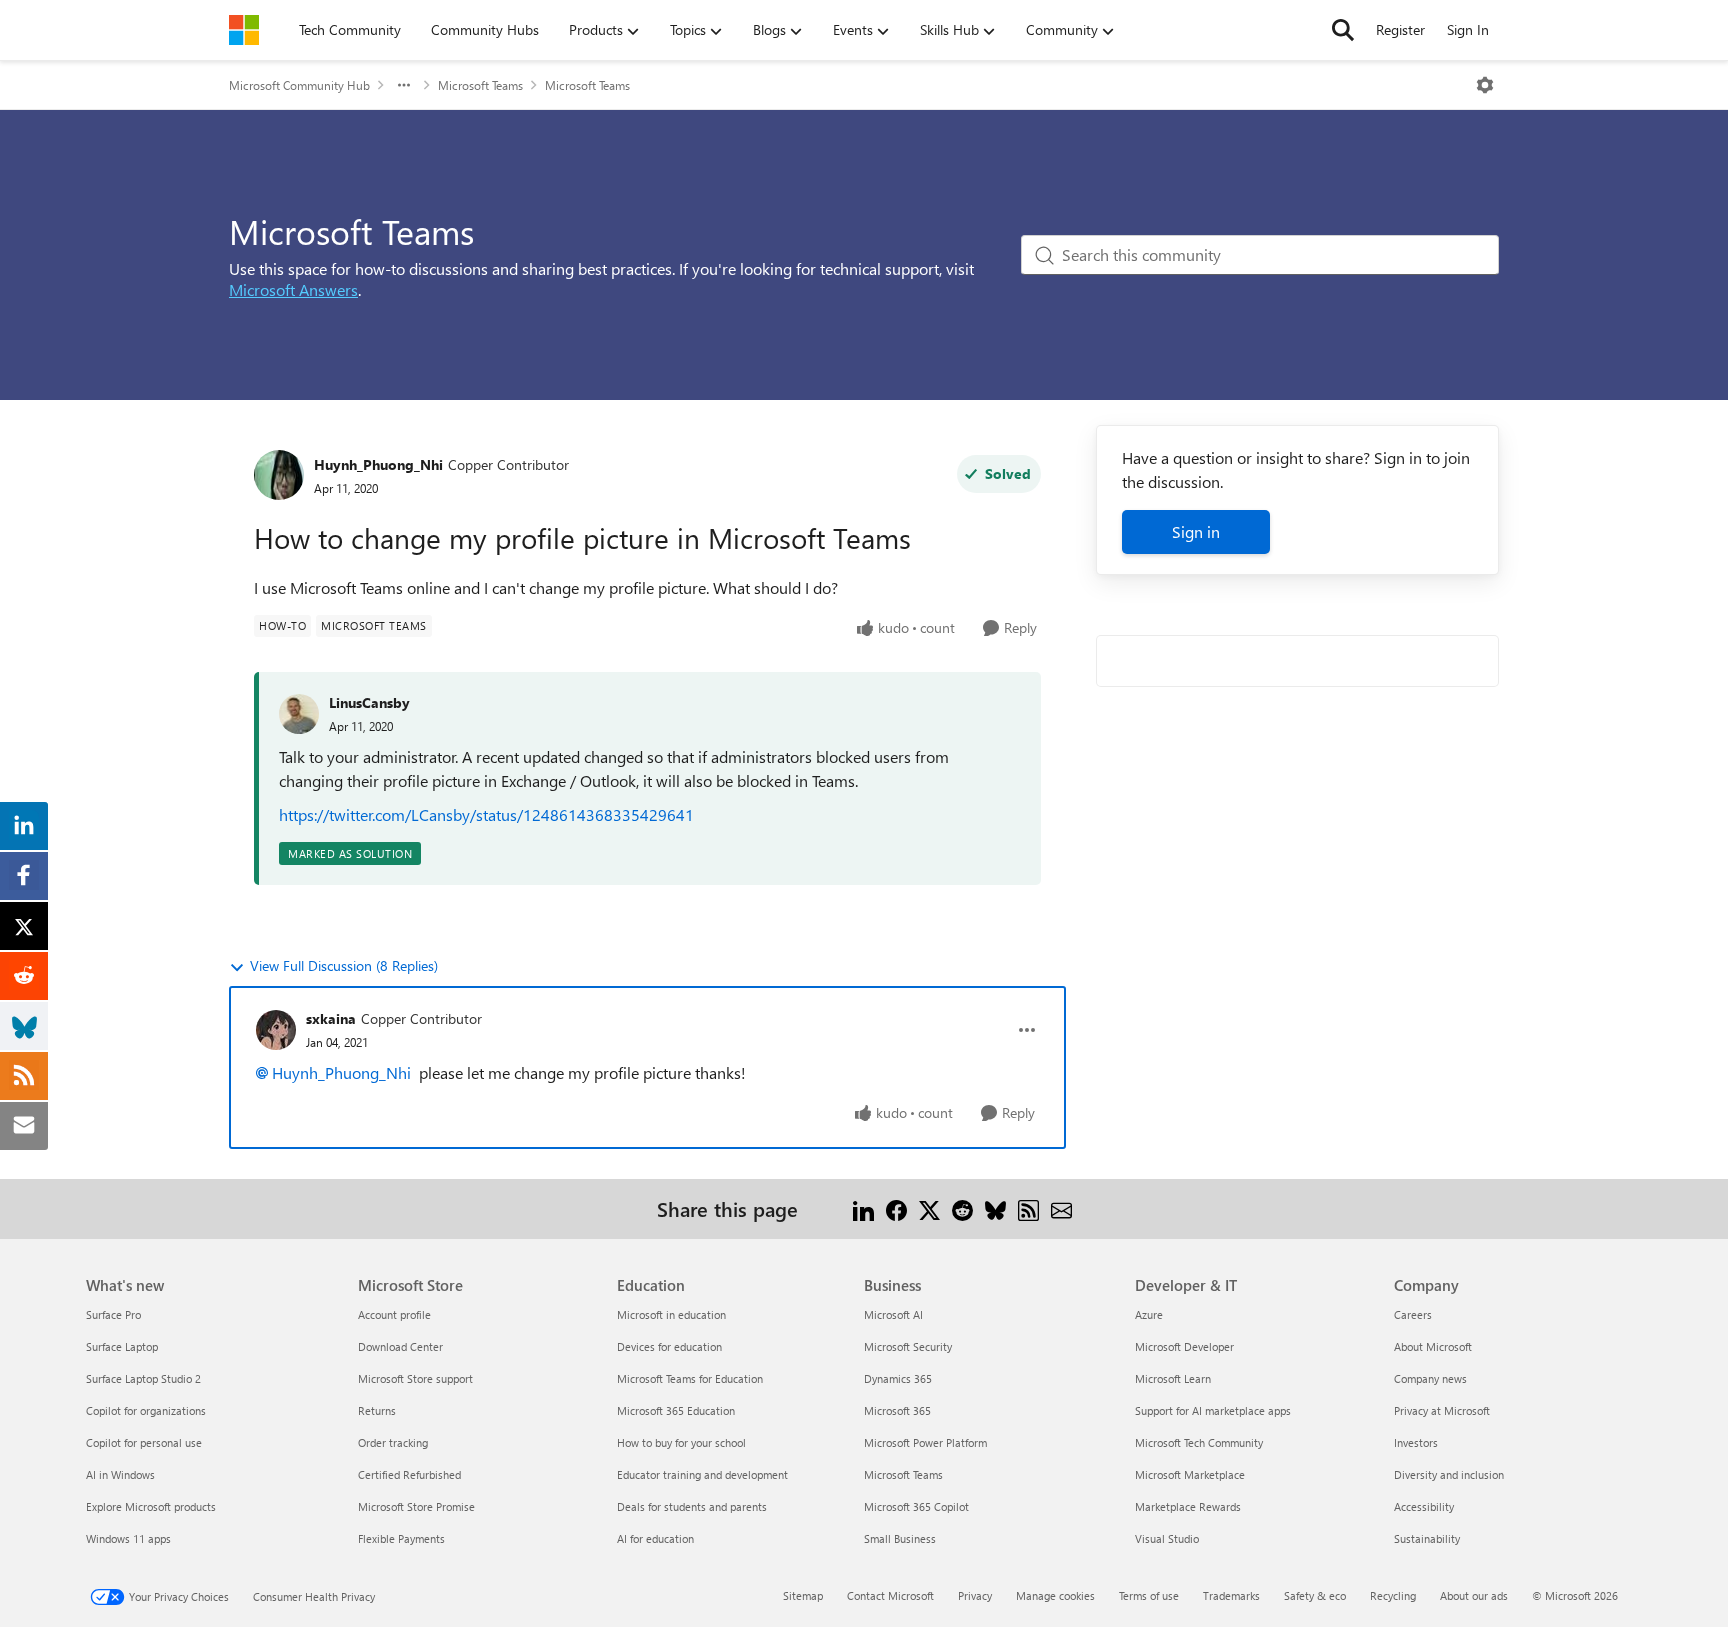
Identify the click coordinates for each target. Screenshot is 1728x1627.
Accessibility (1424, 1506)
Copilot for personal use (144, 1442)
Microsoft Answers (293, 289)
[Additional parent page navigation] (404, 85)
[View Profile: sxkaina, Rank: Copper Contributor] (276, 1030)
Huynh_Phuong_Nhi (378, 464)
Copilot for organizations (146, 1410)
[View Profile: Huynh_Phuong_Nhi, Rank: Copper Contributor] (279, 475)
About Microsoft (1433, 1346)
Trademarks (1231, 1595)
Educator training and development (702, 1474)
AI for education (655, 1538)
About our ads (1474, 1595)
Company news (1430, 1378)
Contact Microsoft (890, 1595)
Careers (1413, 1314)
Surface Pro (113, 1314)
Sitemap (803, 1595)
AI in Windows (120, 1474)
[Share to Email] (1061, 1208)
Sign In (1468, 29)
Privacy (975, 1595)
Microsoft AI (893, 1314)
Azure (1149, 1314)
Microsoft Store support (415, 1378)
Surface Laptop (122, 1346)
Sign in (1196, 531)
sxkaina (331, 1018)
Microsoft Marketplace (1190, 1474)
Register (1400, 29)
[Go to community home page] (244, 30)
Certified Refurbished (409, 1474)
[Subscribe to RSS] (1028, 1208)
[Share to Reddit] (962, 1208)
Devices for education (669, 1346)
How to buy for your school (681, 1442)
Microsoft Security (908, 1346)
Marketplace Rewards (1188, 1506)
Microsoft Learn (1173, 1378)
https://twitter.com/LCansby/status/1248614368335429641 (486, 814)
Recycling (1393, 1595)
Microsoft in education (671, 1314)
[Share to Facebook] (896, 1208)
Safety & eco (1315, 1595)
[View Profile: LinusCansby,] (299, 714)
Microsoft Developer (1184, 1346)
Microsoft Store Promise (416, 1506)
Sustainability (1427, 1538)
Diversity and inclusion (1449, 1474)
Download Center (400, 1346)
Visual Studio (1167, 1538)
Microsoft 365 (897, 1410)
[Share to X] (929, 1208)
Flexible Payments (401, 1538)
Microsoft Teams (480, 85)
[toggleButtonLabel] (1485, 85)
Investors (1416, 1442)
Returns (377, 1410)
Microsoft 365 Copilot (916, 1506)
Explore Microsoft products (151, 1506)
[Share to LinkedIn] (863, 1208)
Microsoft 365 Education (676, 1410)
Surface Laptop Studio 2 (143, 1378)
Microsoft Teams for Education (690, 1378)
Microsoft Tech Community (1199, 1442)
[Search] (1343, 30)
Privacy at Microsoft (1442, 1410)
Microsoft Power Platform (925, 1442)
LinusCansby (369, 702)
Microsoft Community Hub (299, 85)
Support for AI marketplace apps (1213, 1410)
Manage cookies (1055, 1595)
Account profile (394, 1314)
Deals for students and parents (692, 1506)
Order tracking (393, 1442)
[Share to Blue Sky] (995, 1208)
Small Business (900, 1538)
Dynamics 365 (898, 1378)
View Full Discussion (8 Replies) (344, 965)
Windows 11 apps (128, 1538)
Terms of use (1149, 1595)
